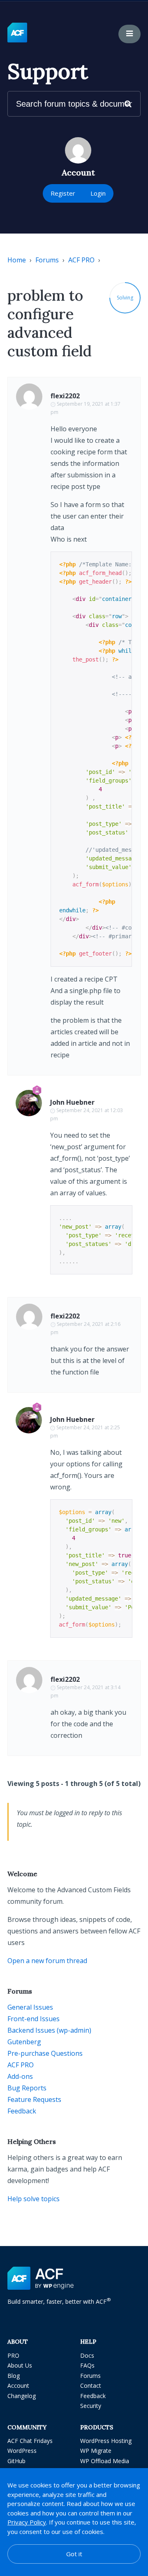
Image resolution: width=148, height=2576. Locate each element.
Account (18, 2385)
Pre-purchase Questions (45, 2053)
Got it (74, 2554)
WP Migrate (96, 2451)
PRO (13, 2355)
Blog (14, 2376)
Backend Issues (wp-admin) (49, 2030)
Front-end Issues (34, 2019)
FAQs (87, 2365)
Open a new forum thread (47, 1961)
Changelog (22, 2396)
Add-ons (20, 2076)
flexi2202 (65, 396)
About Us (20, 2365)
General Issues (30, 2007)
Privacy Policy (27, 2522)
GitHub (16, 2461)
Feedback (22, 2111)
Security (91, 2406)
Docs (87, 2355)
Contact (91, 2385)
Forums (47, 260)
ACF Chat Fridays (30, 2441)
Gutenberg (24, 2042)
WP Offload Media (105, 2461)
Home (17, 260)
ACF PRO (81, 260)
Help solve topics (34, 2199)
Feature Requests (34, 2099)
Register (63, 193)
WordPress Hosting (106, 2441)
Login (98, 193)
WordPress (22, 2451)
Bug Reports (27, 2088)
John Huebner (72, 1102)
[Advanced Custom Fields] (17, 33)
